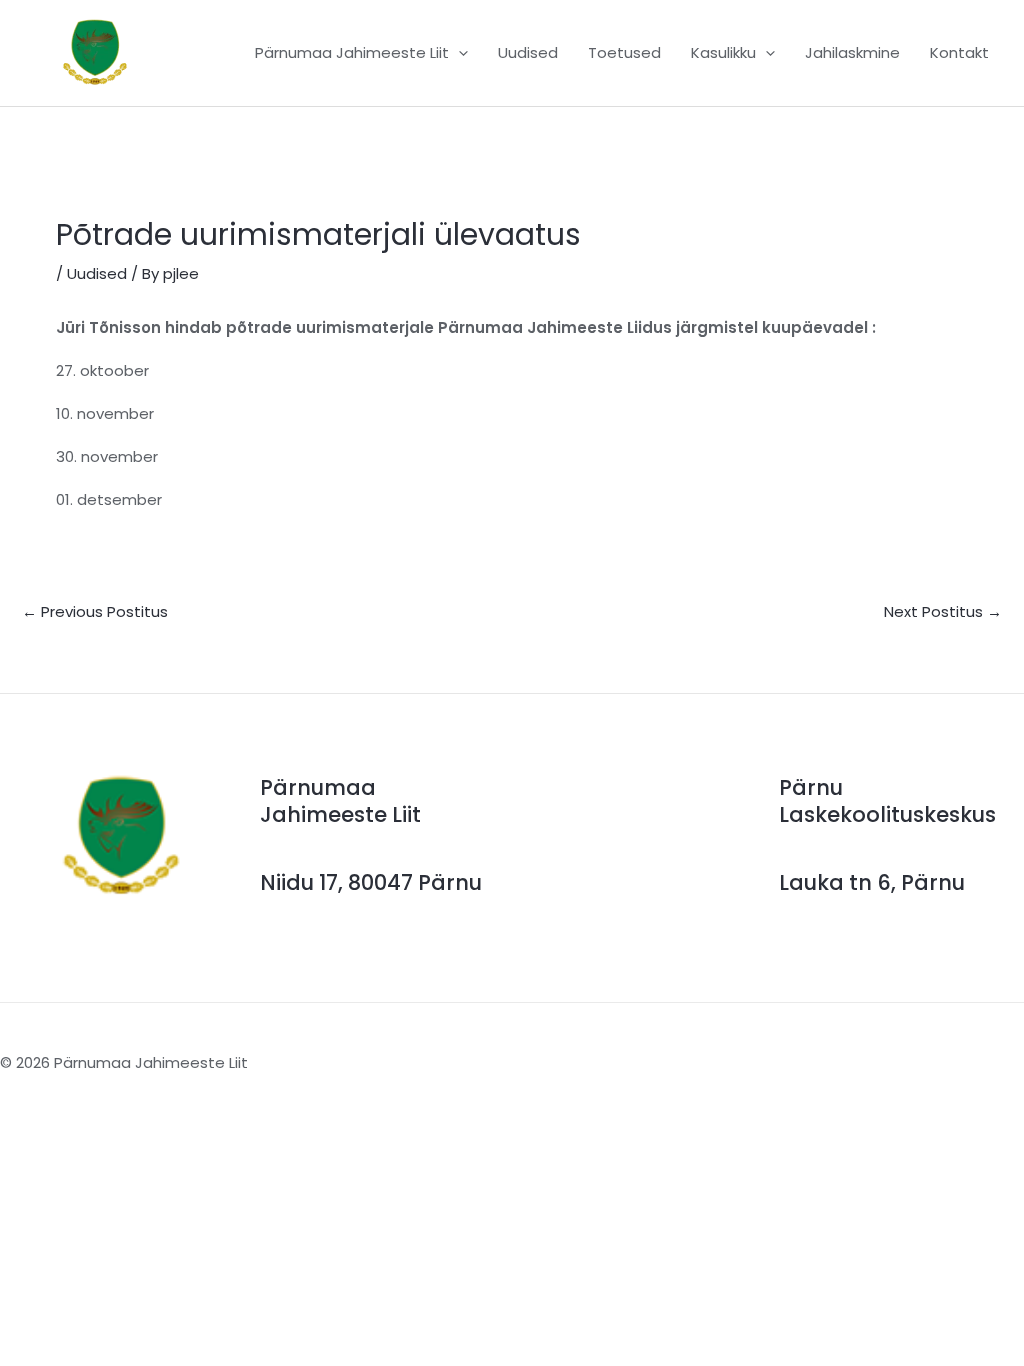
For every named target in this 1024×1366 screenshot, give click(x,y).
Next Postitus (943, 611)
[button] (458, 53)
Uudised (97, 273)
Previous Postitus (95, 611)
